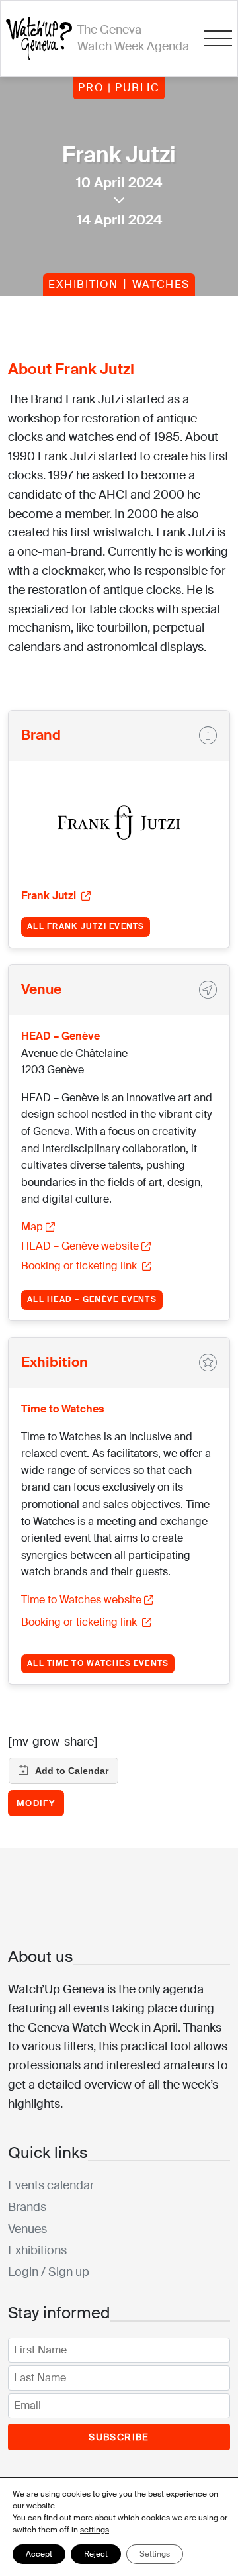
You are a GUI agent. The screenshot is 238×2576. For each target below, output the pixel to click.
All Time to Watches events (98, 1663)
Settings (155, 2554)
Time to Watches (62, 1409)
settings (95, 2530)
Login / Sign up (49, 2272)
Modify (36, 1803)
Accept (39, 2554)
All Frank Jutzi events (86, 926)
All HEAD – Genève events (92, 1299)
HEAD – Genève (60, 1036)
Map (32, 1227)
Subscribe (119, 2437)
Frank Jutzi (50, 896)
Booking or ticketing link (80, 1266)
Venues (27, 2229)
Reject (96, 2554)
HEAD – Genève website (80, 1246)
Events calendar (51, 2185)
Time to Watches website (81, 1600)
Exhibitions (37, 2250)
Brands (27, 2207)
